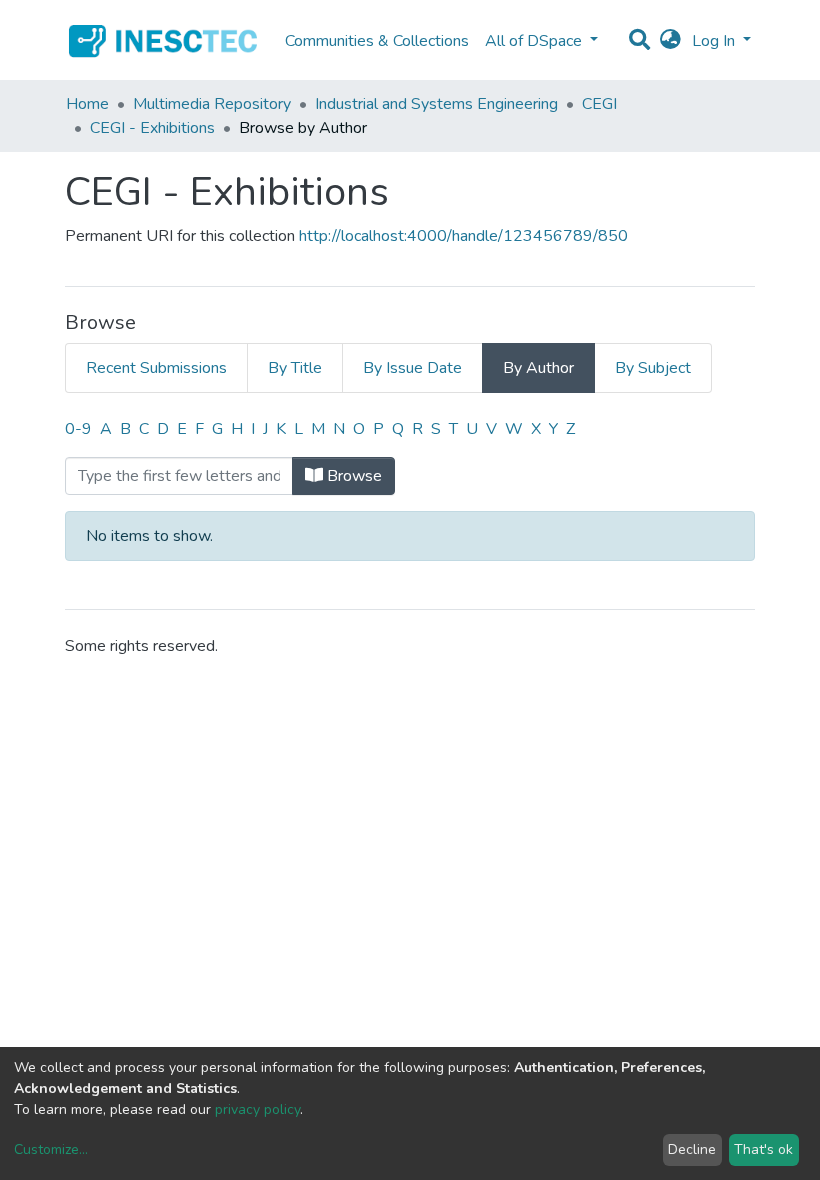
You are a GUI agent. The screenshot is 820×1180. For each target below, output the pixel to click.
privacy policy (257, 1109)
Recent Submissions (156, 368)
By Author (538, 368)
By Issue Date (412, 368)
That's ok (763, 1149)
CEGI (599, 104)
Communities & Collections (377, 41)
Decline (692, 1149)
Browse (352, 476)
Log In (715, 41)
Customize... (51, 1149)
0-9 (78, 429)
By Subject (653, 368)
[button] (670, 41)
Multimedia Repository (212, 104)
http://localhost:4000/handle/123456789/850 (463, 236)
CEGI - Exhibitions (152, 128)
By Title (295, 368)
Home (87, 104)
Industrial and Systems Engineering (436, 104)
